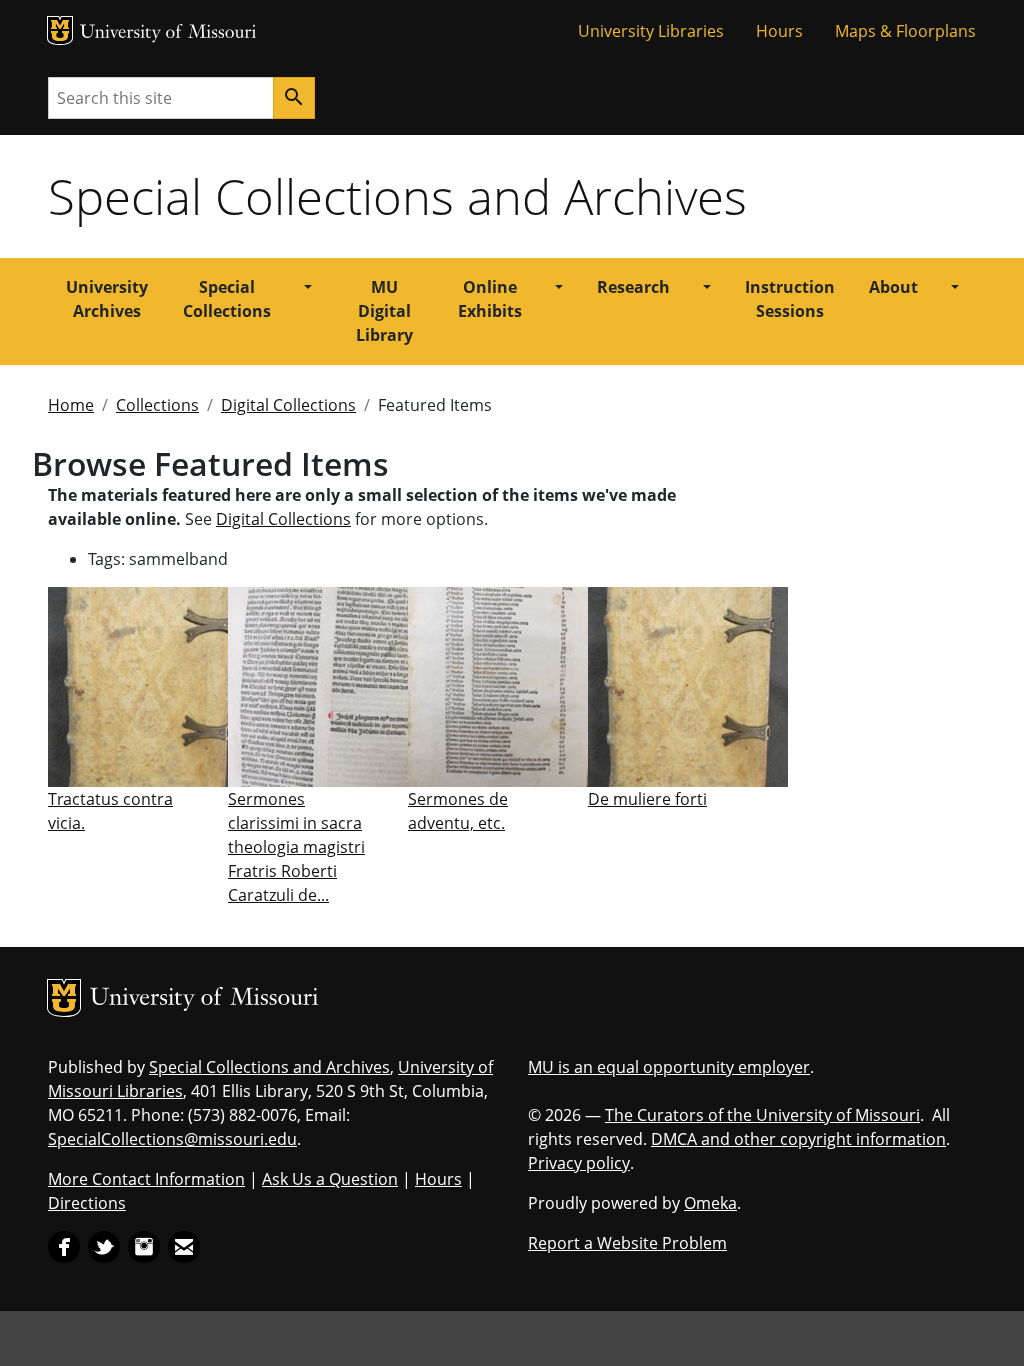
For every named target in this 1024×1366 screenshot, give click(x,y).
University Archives (107, 299)
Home (71, 405)
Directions (87, 1203)
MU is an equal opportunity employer (669, 1067)
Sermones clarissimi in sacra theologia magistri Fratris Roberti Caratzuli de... (296, 847)
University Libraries (651, 31)
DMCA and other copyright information (798, 1139)
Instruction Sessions (790, 299)
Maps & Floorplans (905, 31)
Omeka (710, 1203)
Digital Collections (288, 405)
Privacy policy (579, 1163)
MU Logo (60, 30)
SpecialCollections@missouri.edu (172, 1139)
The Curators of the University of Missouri (762, 1115)
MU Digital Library (384, 311)
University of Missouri (168, 33)
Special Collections (227, 299)
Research (633, 287)
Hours (779, 31)
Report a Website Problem (627, 1243)
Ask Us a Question (330, 1179)
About (893, 287)
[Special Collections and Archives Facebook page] (64, 1245)
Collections (157, 405)
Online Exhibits (490, 299)
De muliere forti (647, 799)
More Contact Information (146, 1179)
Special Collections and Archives (397, 196)
